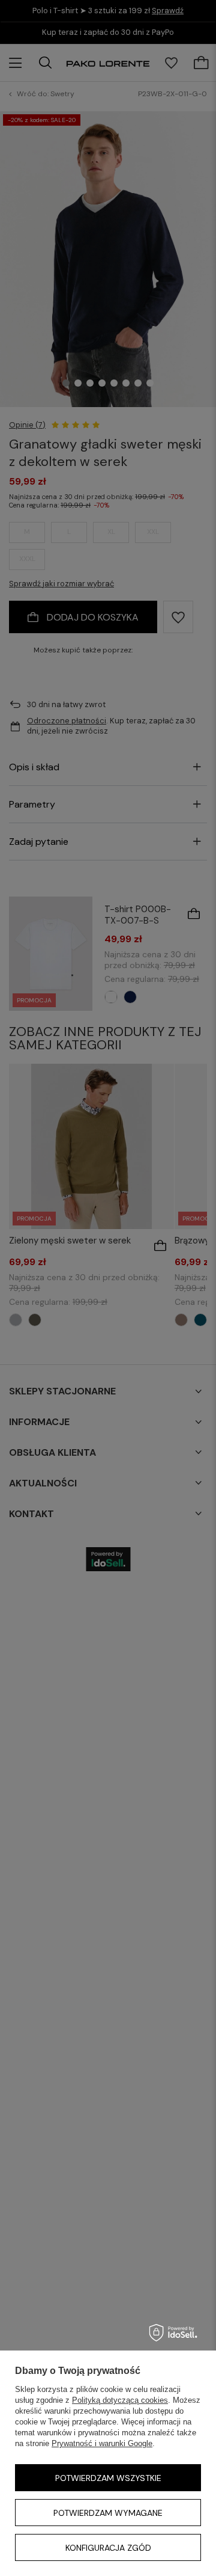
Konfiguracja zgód (108, 2548)
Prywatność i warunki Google (102, 2443)
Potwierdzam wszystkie (108, 2478)
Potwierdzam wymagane (108, 2513)
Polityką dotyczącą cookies (120, 2400)
